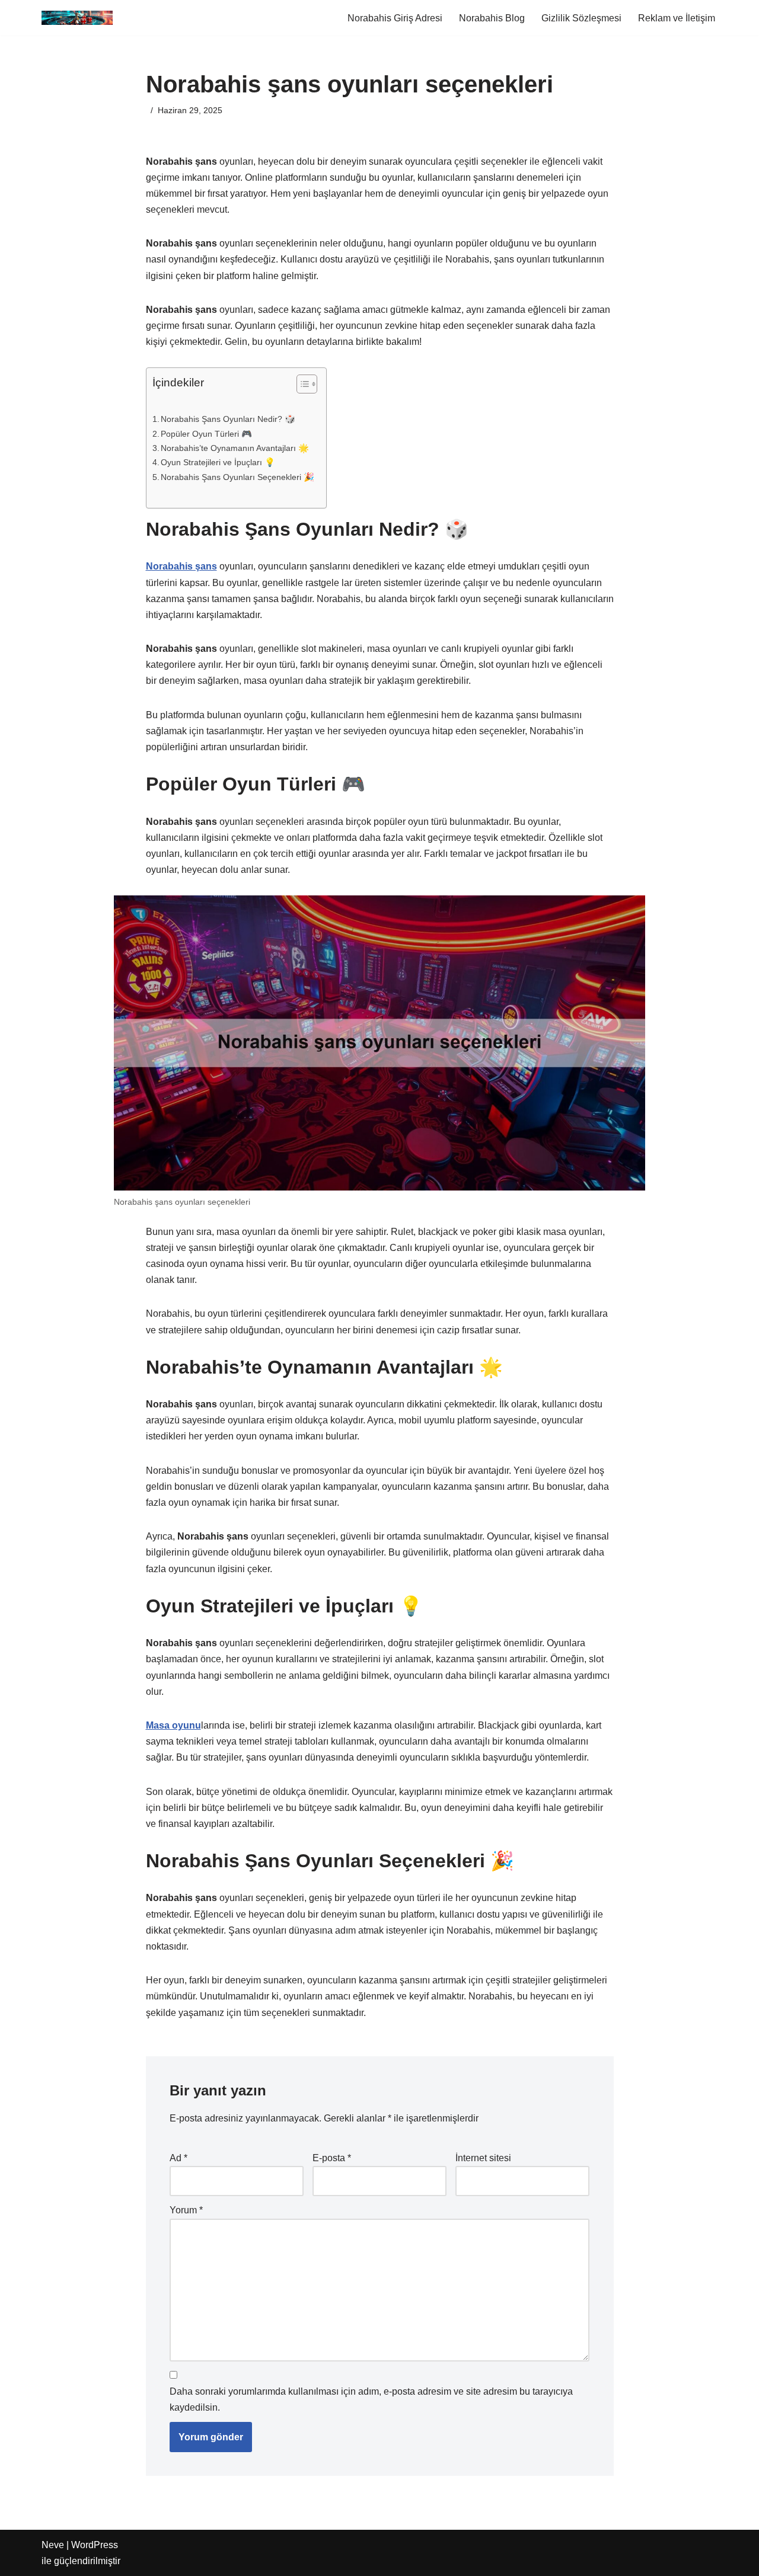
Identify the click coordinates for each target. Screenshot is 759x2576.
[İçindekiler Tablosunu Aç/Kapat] (301, 384)
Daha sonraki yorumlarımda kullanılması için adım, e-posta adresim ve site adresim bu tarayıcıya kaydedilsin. (371, 2399)
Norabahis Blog (492, 18)
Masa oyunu (173, 1725)
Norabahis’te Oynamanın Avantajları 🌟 (235, 448)
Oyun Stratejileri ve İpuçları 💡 (218, 462)
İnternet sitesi (483, 2158)
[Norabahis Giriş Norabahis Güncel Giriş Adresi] (77, 18)
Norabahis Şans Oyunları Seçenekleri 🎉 (237, 477)
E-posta (332, 2158)
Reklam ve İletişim (677, 18)
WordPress (95, 2545)
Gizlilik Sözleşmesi (581, 18)
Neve (53, 2545)
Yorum (186, 2210)
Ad (178, 2158)
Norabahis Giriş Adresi (395, 18)
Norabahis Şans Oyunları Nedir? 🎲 (228, 419)
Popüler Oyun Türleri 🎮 (206, 434)
